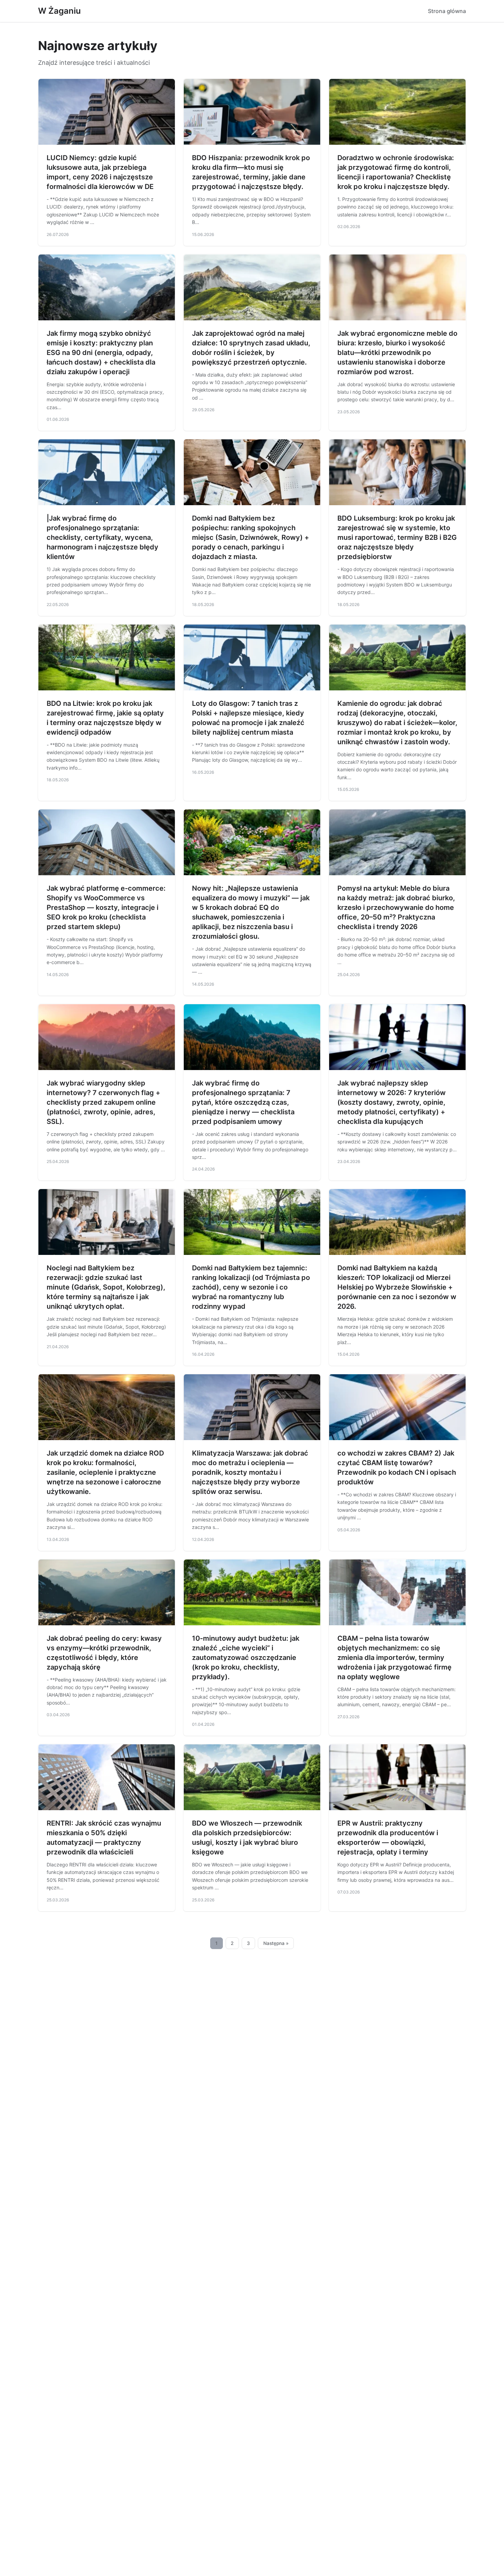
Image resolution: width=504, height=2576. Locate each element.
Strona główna (447, 11)
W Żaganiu (59, 11)
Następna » (276, 1943)
